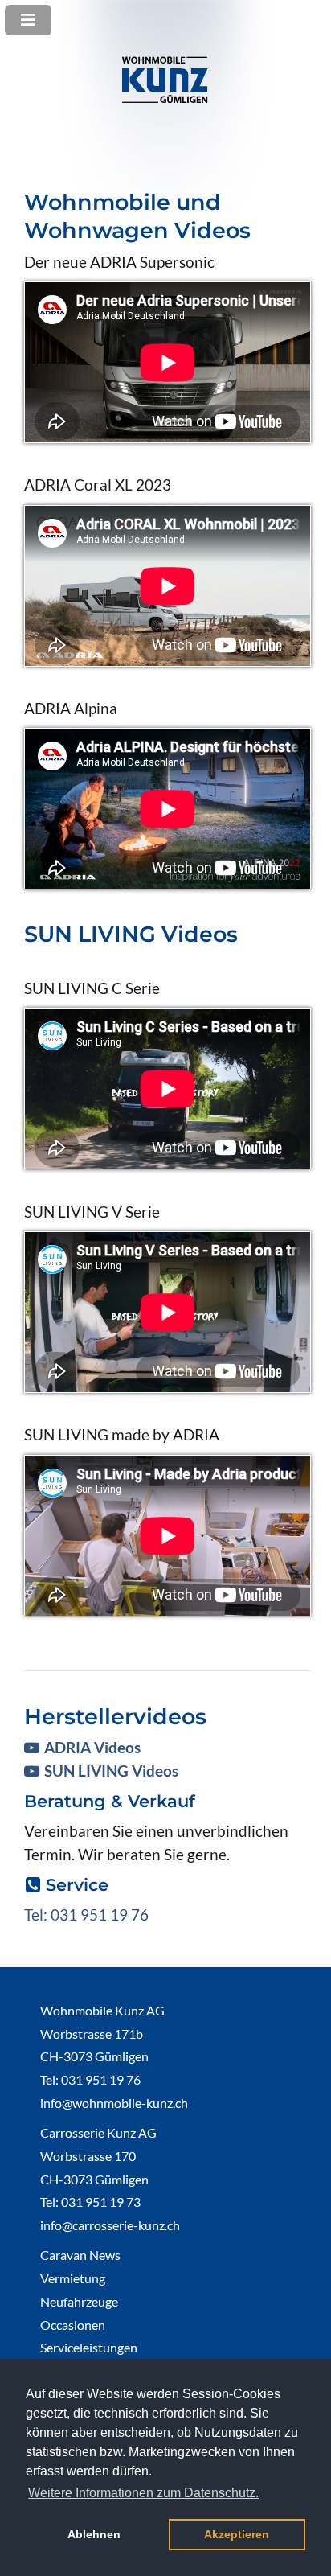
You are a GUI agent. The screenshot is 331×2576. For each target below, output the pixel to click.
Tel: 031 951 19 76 (86, 1915)
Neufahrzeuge (79, 2301)
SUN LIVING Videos (111, 1771)
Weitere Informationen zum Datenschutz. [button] (143, 2493)
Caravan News (80, 2255)
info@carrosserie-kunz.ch (110, 2225)
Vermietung (73, 2278)
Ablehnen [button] (94, 2534)
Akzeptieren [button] (237, 2534)
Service (77, 1885)
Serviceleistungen (89, 2347)
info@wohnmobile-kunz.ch (114, 2103)
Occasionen (73, 2325)
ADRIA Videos (92, 1747)
